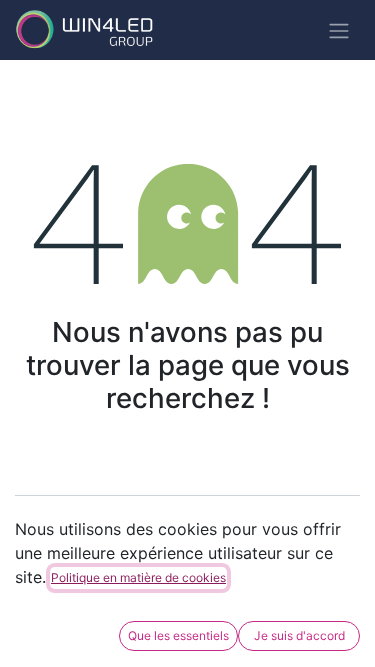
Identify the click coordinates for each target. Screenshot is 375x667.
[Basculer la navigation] (339, 30)
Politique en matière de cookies (138, 577)
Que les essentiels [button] (178, 635)
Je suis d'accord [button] (299, 635)
